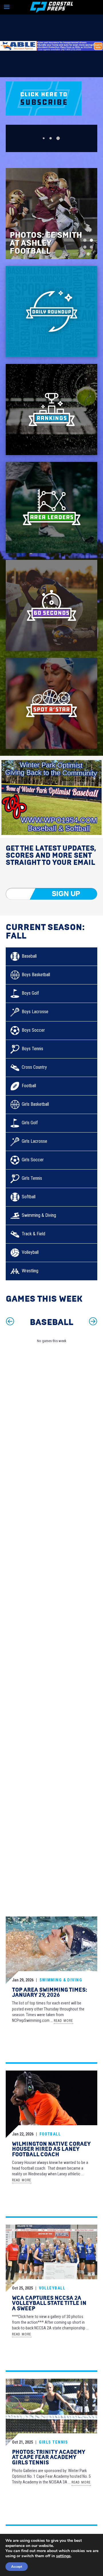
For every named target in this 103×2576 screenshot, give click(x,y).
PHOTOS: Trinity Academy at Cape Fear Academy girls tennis (49, 2457)
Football (50, 2134)
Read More (64, 2021)
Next (93, 1322)
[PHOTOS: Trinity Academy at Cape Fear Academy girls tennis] (51, 2413)
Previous (10, 1322)
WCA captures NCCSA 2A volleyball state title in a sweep (49, 2303)
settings (63, 2556)
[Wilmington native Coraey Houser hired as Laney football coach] (51, 2105)
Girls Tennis (54, 2442)
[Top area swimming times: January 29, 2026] (51, 1951)
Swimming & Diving (61, 1980)
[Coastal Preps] (51, 7)
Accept (17, 2567)
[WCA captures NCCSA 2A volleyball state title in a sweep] (51, 2259)
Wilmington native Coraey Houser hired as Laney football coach (51, 2149)
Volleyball (52, 2288)
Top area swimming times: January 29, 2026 (50, 1993)
